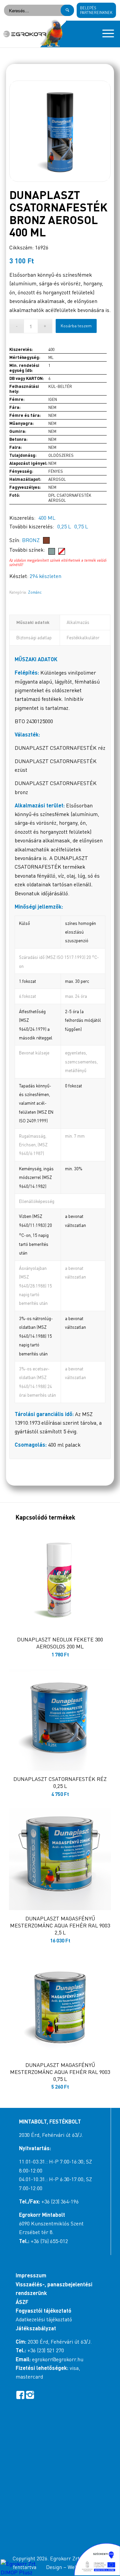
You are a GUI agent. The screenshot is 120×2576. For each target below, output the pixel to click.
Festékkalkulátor (83, 638)
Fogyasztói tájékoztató (43, 2310)
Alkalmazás (78, 622)
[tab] (35, 622)
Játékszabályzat (36, 2328)
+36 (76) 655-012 (49, 2241)
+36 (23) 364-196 (60, 2201)
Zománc (35, 592)
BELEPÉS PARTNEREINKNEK (96, 10)
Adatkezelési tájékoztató (44, 2319)
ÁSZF (22, 2302)
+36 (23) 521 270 (46, 2350)
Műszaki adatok (33, 622)
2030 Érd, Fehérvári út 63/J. (51, 2135)
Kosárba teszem (76, 326)
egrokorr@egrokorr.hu (58, 2359)
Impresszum (31, 2275)
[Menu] (105, 34)
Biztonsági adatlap (34, 638)
